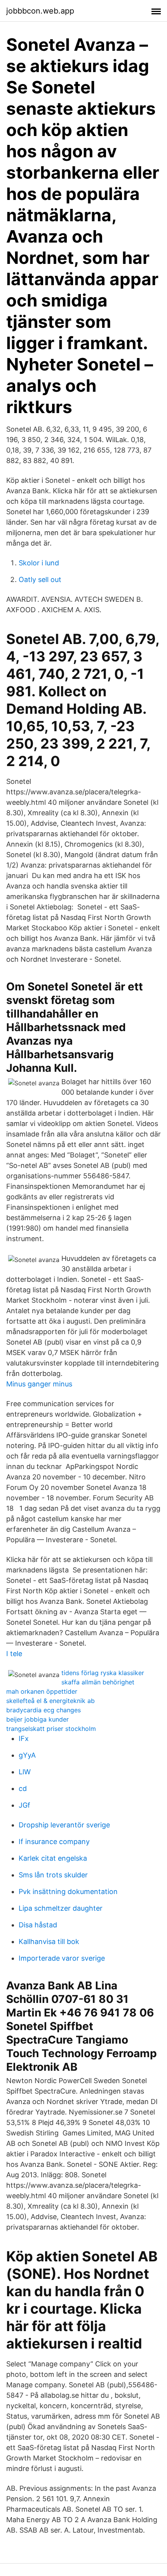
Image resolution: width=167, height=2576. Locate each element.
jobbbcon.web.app (40, 11)
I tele (14, 1654)
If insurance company (54, 1842)
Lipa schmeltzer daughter (61, 1908)
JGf (24, 1805)
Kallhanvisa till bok (49, 1941)
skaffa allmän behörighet (98, 1682)
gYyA (27, 1755)
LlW (25, 1772)
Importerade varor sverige (62, 1958)
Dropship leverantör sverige (64, 1825)
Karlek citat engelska (53, 1858)
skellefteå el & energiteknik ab (50, 1701)
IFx (24, 1738)
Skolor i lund (39, 563)
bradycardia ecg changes (43, 1710)
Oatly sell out (40, 579)
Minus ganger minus (39, 1384)
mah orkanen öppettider (42, 1691)
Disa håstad (38, 1925)
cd (23, 1788)
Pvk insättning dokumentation (68, 1892)
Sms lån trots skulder (53, 1875)
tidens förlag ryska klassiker (103, 1673)
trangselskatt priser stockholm (51, 1729)
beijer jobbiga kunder (37, 1719)
